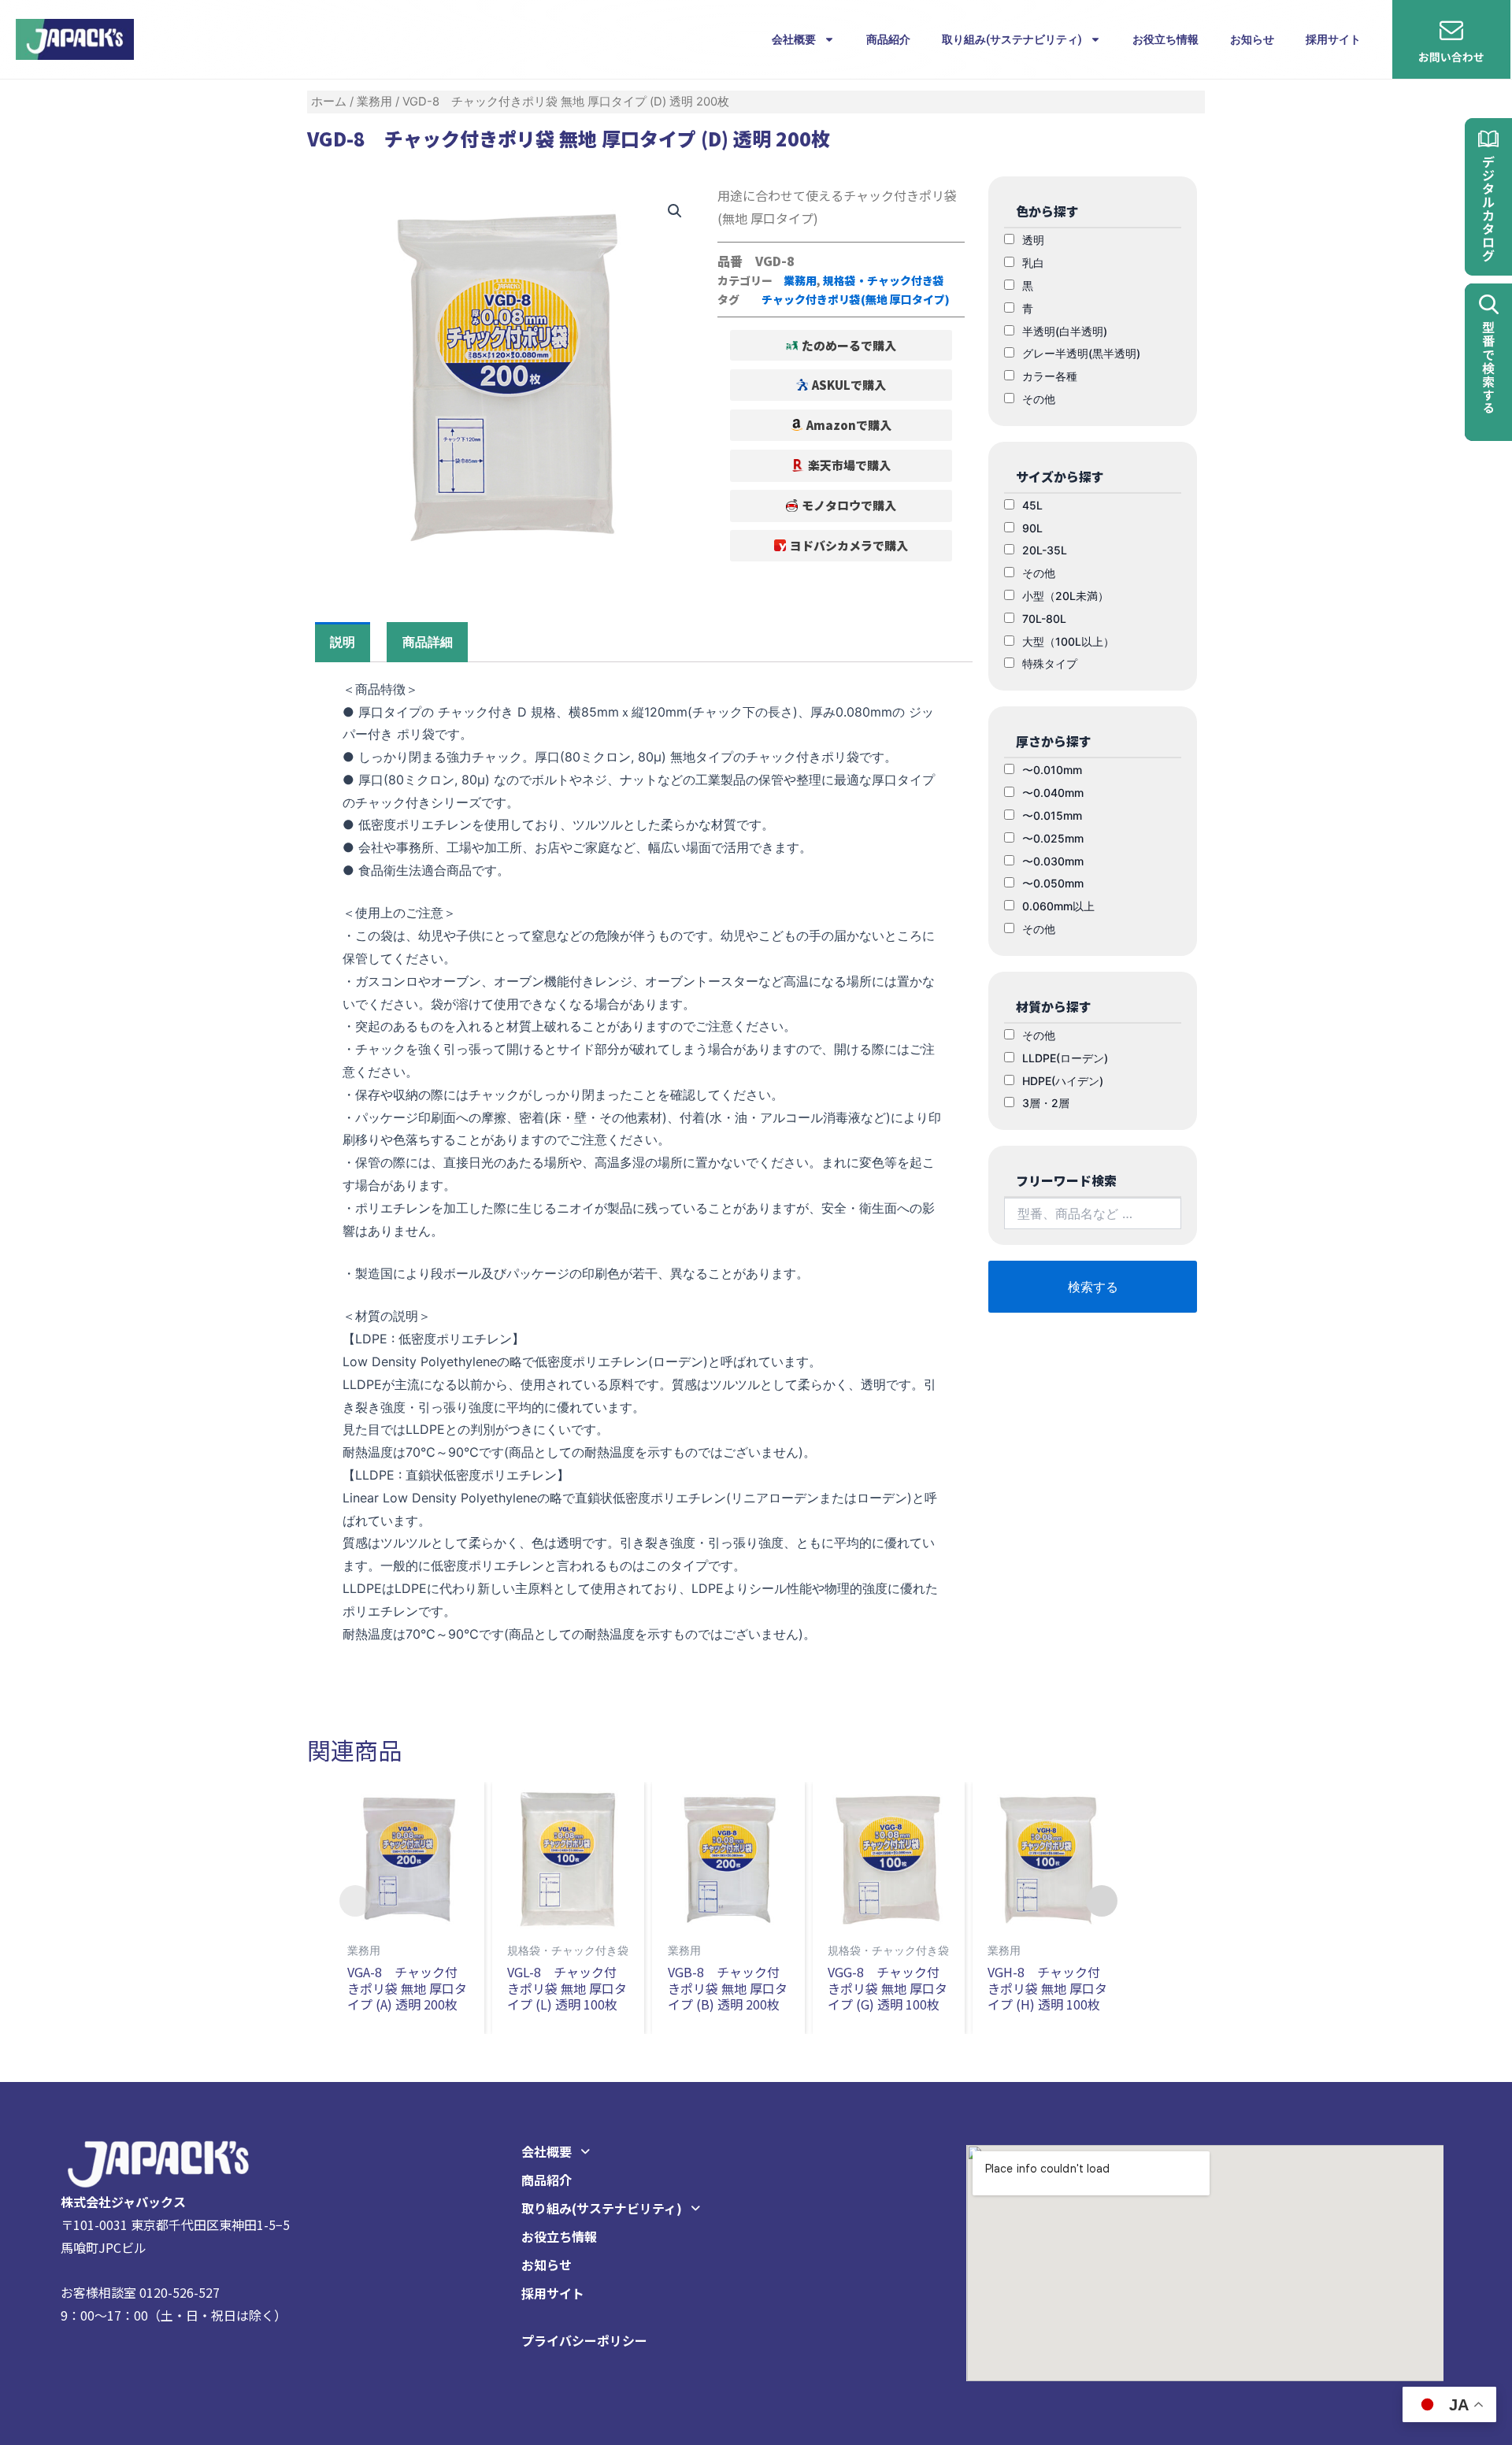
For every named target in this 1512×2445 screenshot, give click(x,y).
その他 (1039, 399)
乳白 (1033, 263)
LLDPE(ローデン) (1065, 1058)
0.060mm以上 (1058, 906)
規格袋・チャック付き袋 (884, 280)
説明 (343, 642)
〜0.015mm (1052, 815)
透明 (1033, 240)
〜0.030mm (1053, 861)
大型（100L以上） (1068, 641)
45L (1032, 505)
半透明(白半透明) (1065, 331)
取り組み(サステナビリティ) (1012, 39)
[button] (841, 506)
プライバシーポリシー (584, 2340)
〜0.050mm (1053, 883)
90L (1032, 528)
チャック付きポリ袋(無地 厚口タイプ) (856, 299)
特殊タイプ (1050, 663)
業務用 (374, 102)
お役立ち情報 (1165, 39)
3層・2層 (1046, 1103)
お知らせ (1252, 39)
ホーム (329, 102)
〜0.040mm (1053, 793)
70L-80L (1044, 619)
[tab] (343, 642)
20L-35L (1045, 550)
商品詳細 (428, 642)
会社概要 (794, 39)
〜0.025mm (1053, 838)
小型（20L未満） (1065, 596)
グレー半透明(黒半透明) (1081, 353)
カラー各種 (1050, 376)
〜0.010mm (1052, 770)
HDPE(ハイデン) (1063, 1081)
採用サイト (1333, 39)
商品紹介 (888, 39)
